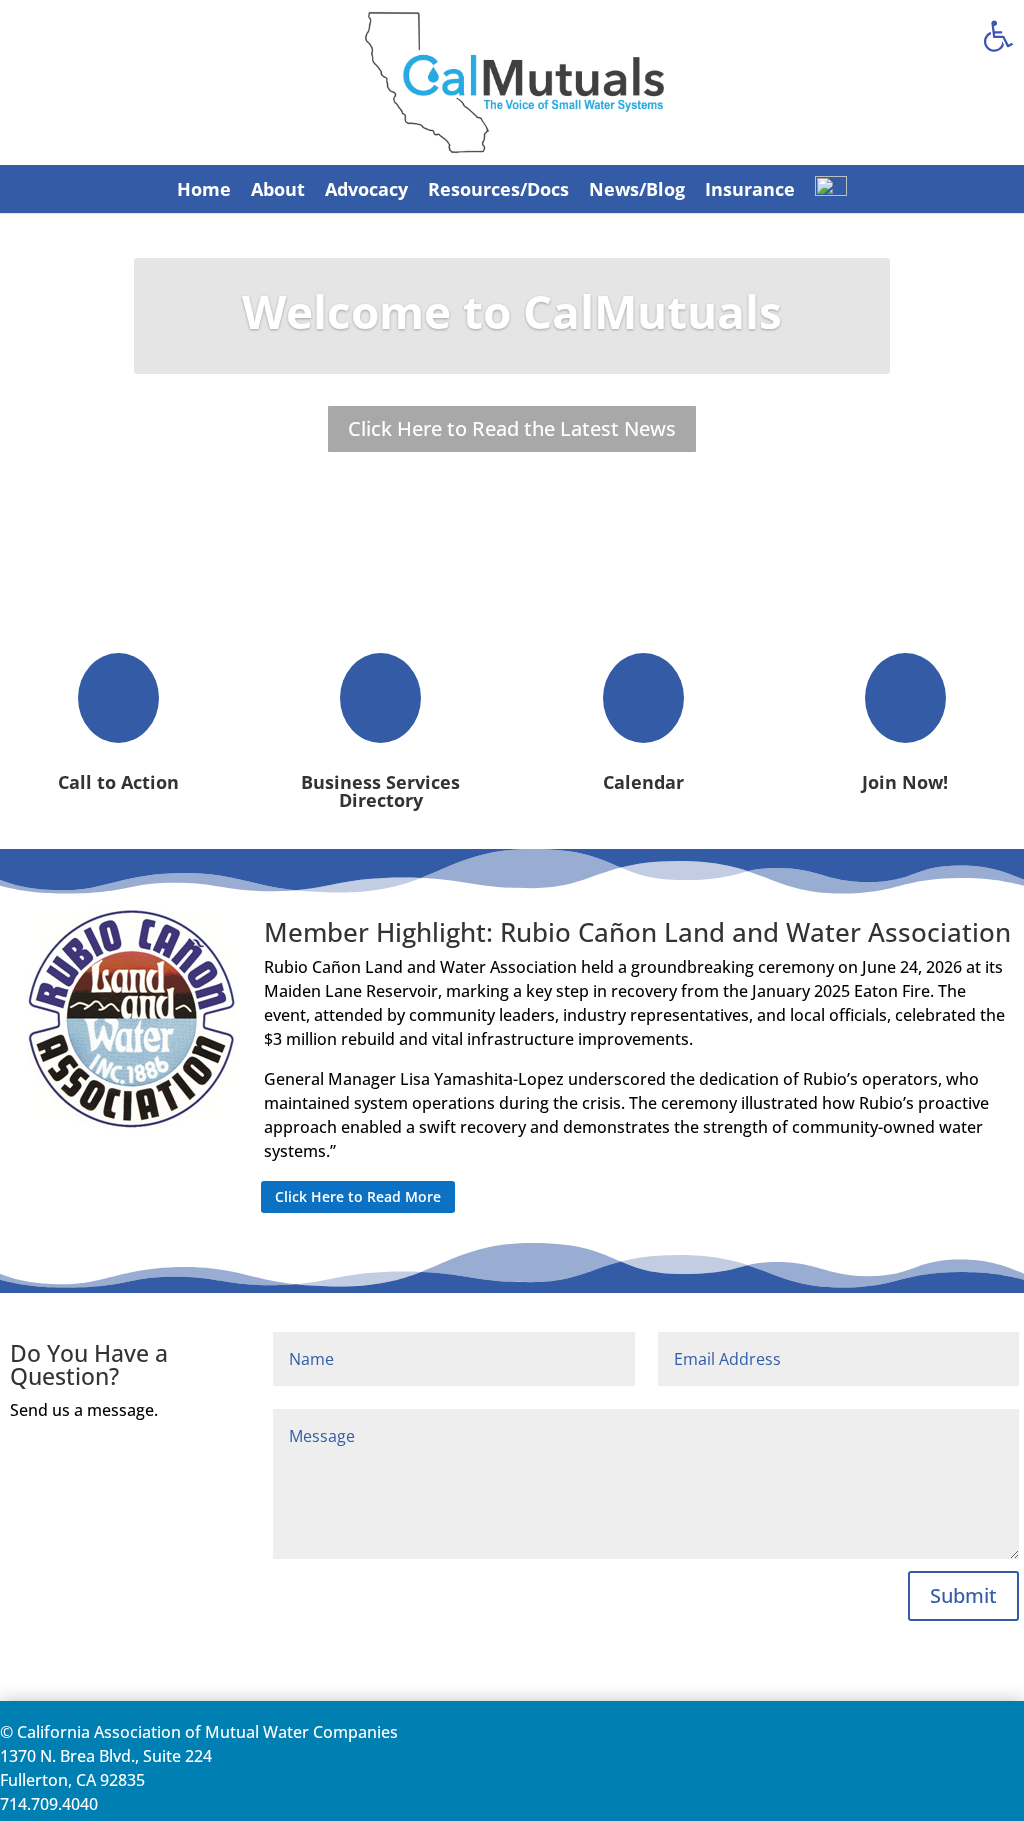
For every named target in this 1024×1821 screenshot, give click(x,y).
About (278, 189)
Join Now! (905, 782)
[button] (998, 36)
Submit (963, 1595)
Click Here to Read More (358, 1196)
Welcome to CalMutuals (512, 311)
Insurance (750, 189)
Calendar (643, 782)
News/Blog (637, 189)
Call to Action (118, 782)
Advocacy (366, 189)
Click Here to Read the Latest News (512, 428)
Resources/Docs (498, 189)
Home (204, 189)
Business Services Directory (380, 791)
